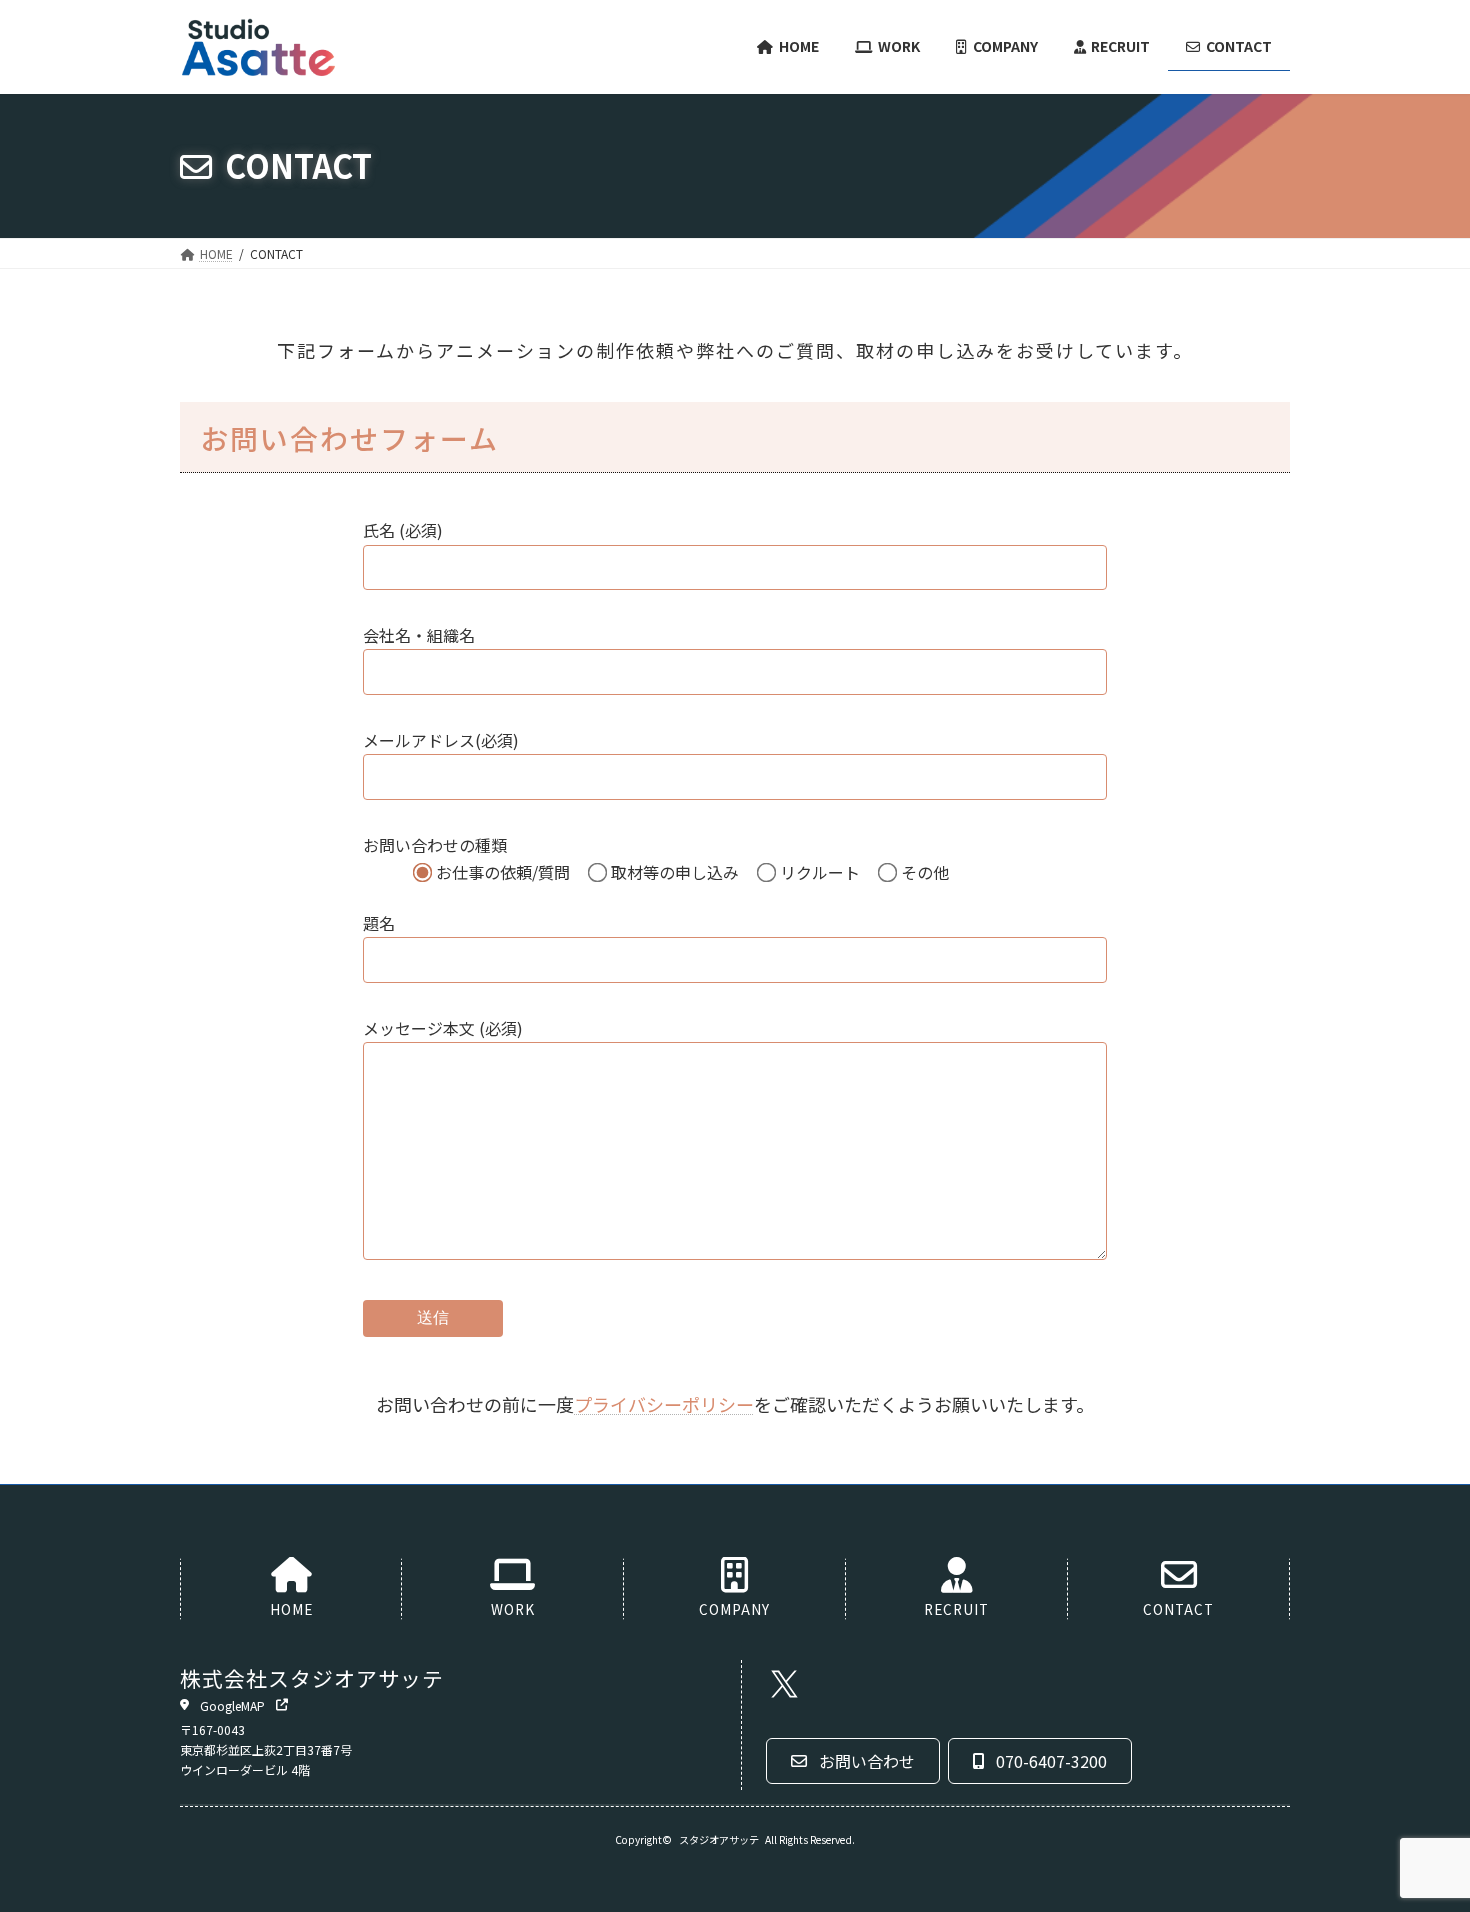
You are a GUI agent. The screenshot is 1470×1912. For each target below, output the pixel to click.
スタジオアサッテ (719, 1838)
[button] (234, 1703)
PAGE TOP (1420, 1836)
